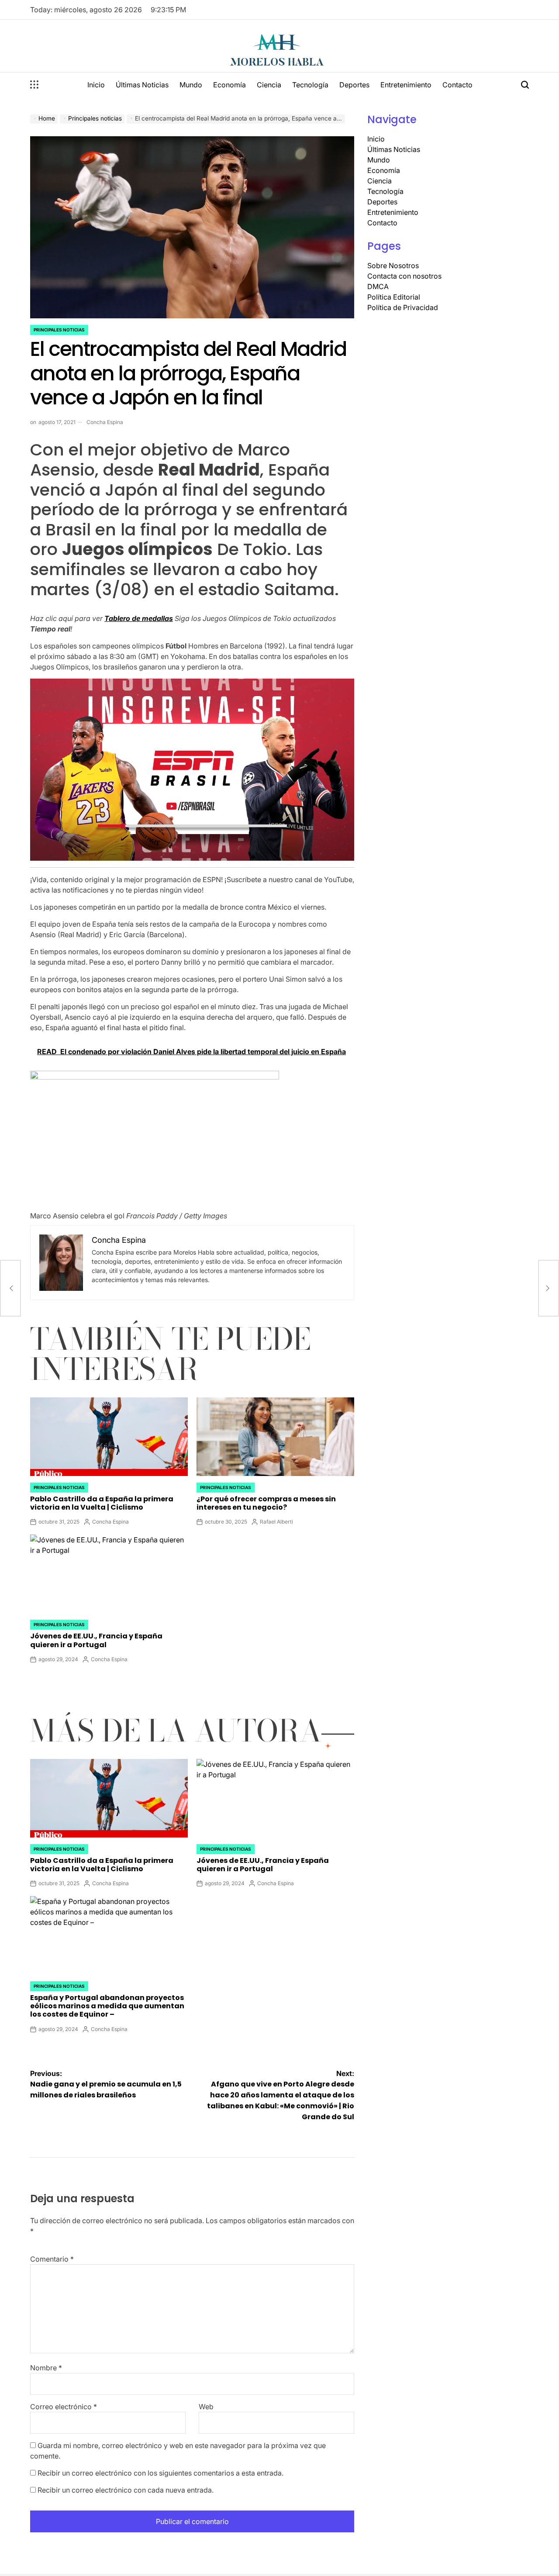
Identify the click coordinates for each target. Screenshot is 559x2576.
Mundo (191, 85)
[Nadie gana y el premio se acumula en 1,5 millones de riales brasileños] (10, 1288)
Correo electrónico (64, 2407)
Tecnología (310, 85)
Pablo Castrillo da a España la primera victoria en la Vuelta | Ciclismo (102, 1503)
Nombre (46, 2368)
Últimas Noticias (142, 85)
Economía (229, 85)
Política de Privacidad (403, 307)
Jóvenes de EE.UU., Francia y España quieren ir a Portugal (96, 1640)
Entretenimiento (406, 85)
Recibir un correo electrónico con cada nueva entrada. (126, 2490)
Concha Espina (105, 422)
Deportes (354, 85)
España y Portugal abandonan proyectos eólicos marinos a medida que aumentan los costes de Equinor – (107, 2006)
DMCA (378, 286)
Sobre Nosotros (393, 266)
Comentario (52, 2259)
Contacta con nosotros (404, 276)
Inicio (96, 85)
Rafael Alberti (276, 1522)
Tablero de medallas (139, 618)
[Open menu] (35, 85)
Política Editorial (394, 297)
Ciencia (269, 85)
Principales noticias (59, 330)
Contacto (457, 85)
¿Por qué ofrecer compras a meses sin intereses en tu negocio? (266, 1503)
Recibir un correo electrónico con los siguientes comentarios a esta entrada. (160, 2473)
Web (206, 2407)
